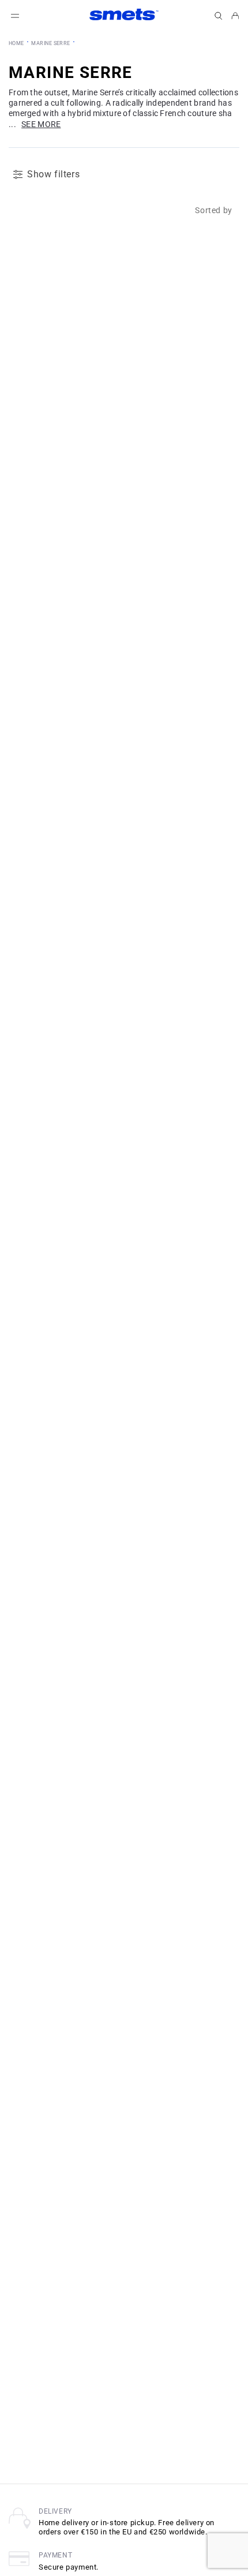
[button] (219, 16)
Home (16, 43)
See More (41, 124)
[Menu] (15, 16)
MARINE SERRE (50, 43)
